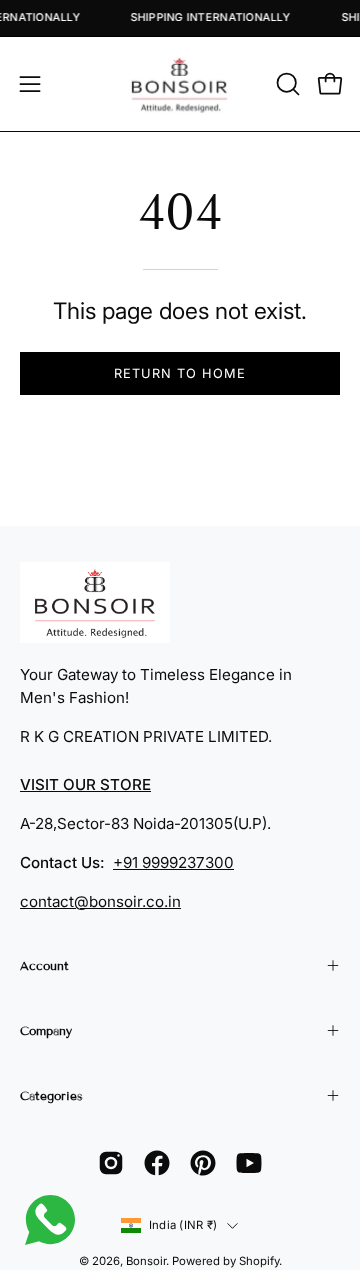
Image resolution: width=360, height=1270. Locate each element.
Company (46, 1030)
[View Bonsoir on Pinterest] (203, 1163)
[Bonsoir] (180, 84)
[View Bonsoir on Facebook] (157, 1163)
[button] (286, 84)
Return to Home (179, 373)
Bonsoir (146, 1261)
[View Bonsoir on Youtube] (249, 1163)
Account (44, 965)
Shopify (259, 1261)
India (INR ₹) (183, 1225)
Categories (51, 1095)
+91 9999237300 (173, 862)
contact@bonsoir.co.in (100, 901)
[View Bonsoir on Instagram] (111, 1163)
